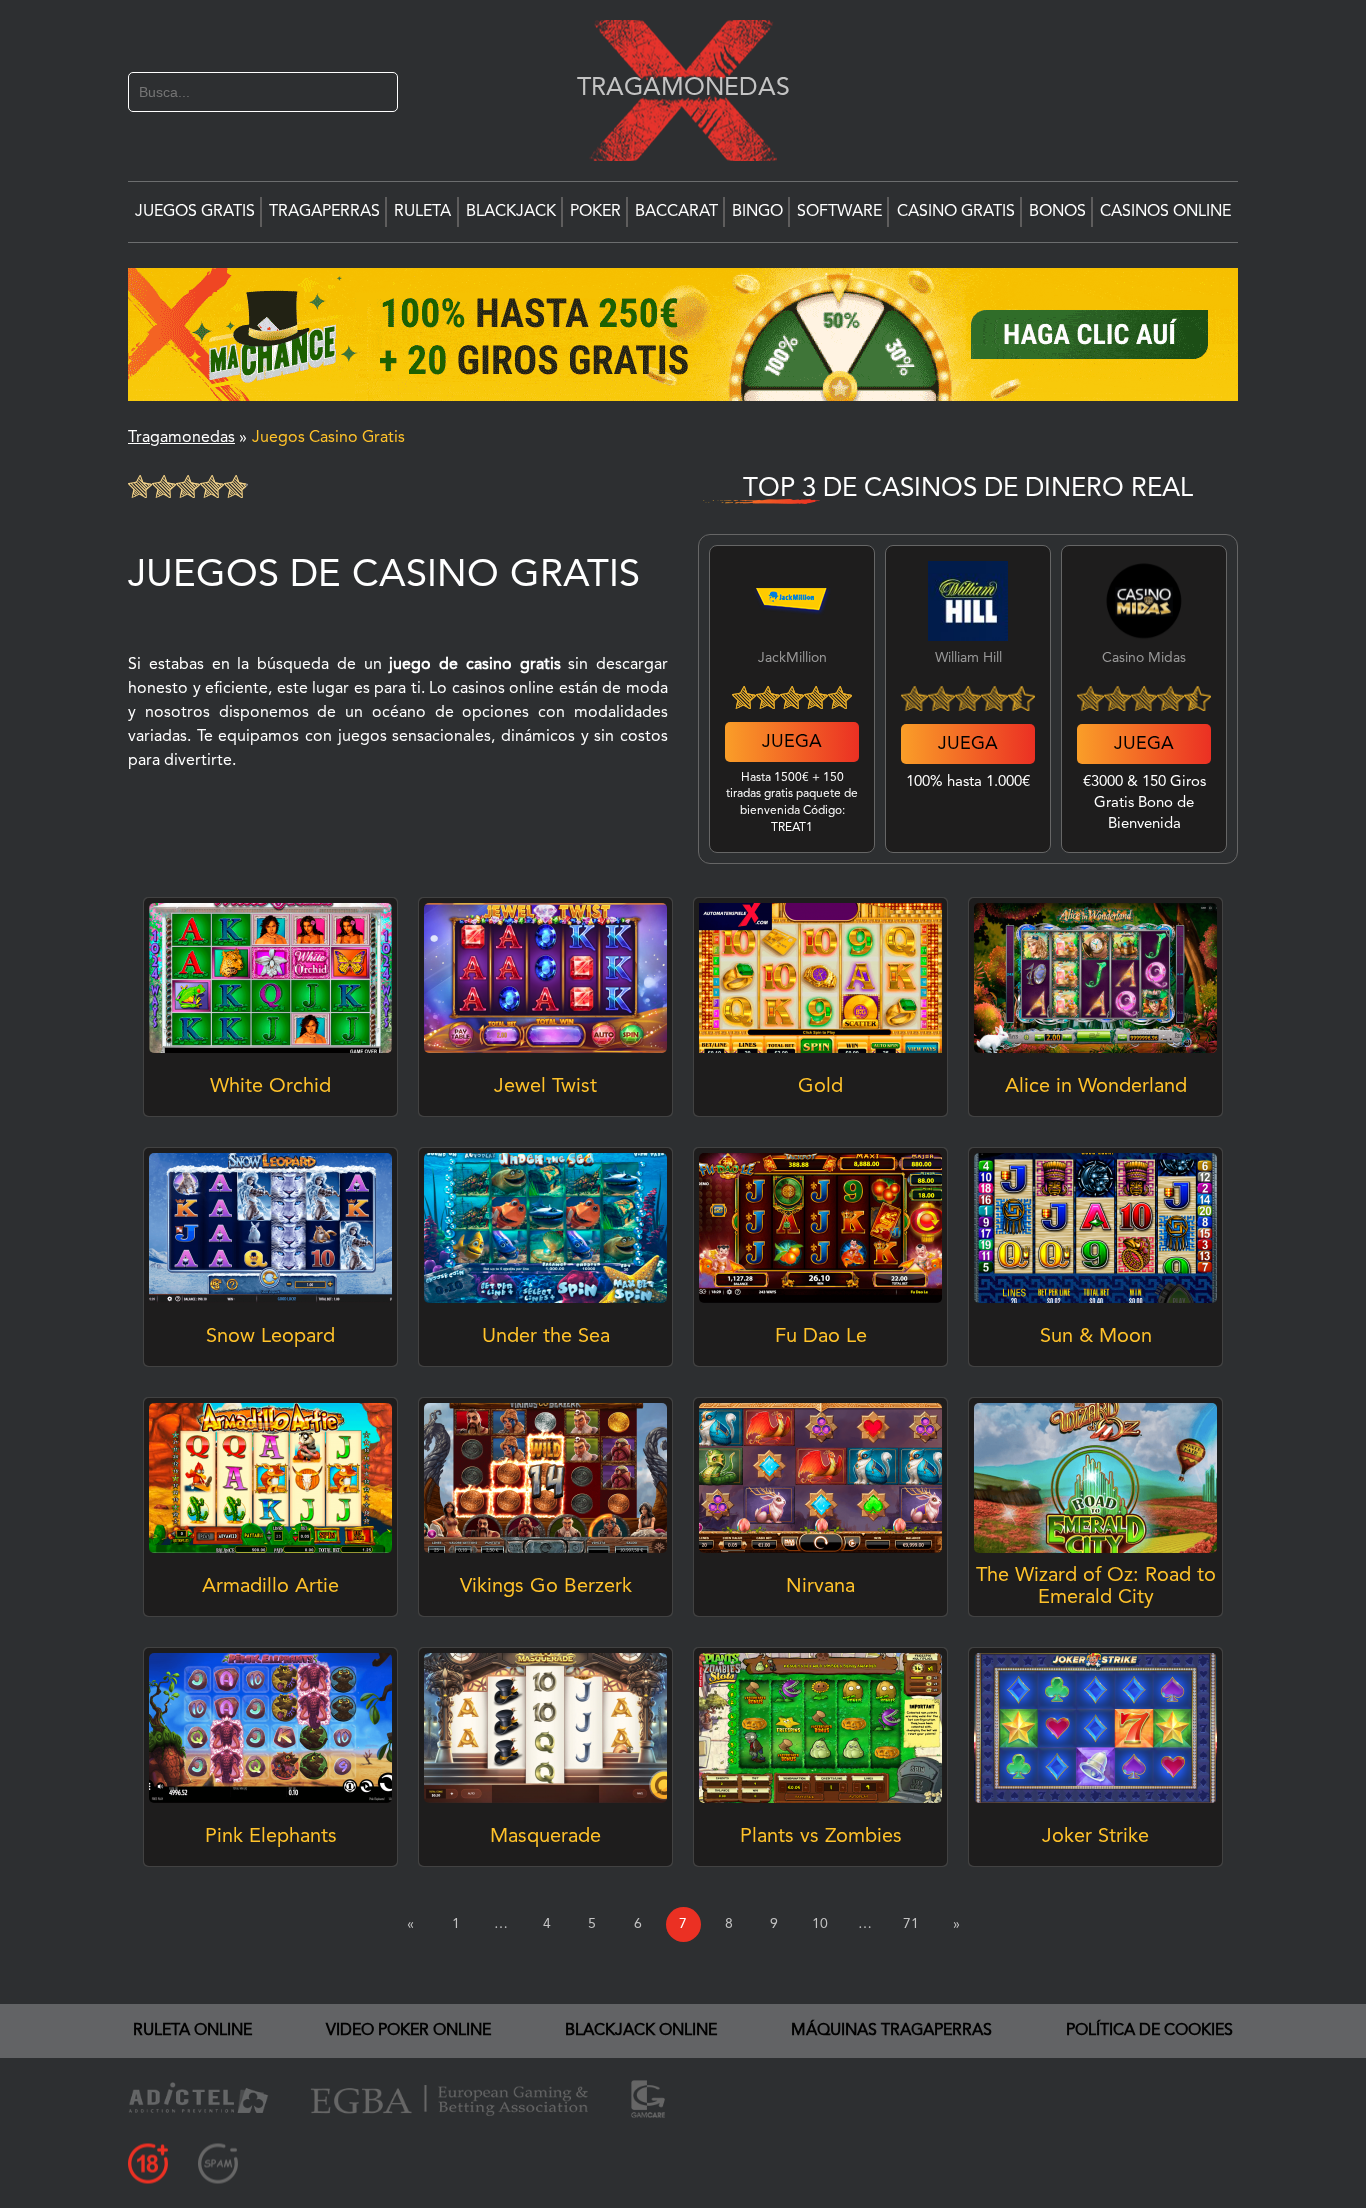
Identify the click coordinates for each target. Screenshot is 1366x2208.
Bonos (1057, 212)
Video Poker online (408, 2031)
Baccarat (676, 212)
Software (839, 212)
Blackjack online (641, 2031)
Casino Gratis (956, 212)
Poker (595, 212)
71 (911, 1924)
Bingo (757, 212)
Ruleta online (192, 2031)
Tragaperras (324, 212)
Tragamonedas (673, 87)
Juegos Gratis (195, 212)
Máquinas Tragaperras (891, 2031)
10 (820, 1924)
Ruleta (422, 212)
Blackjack (511, 212)
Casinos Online (1165, 212)
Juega (792, 742)
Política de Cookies (1149, 2031)
